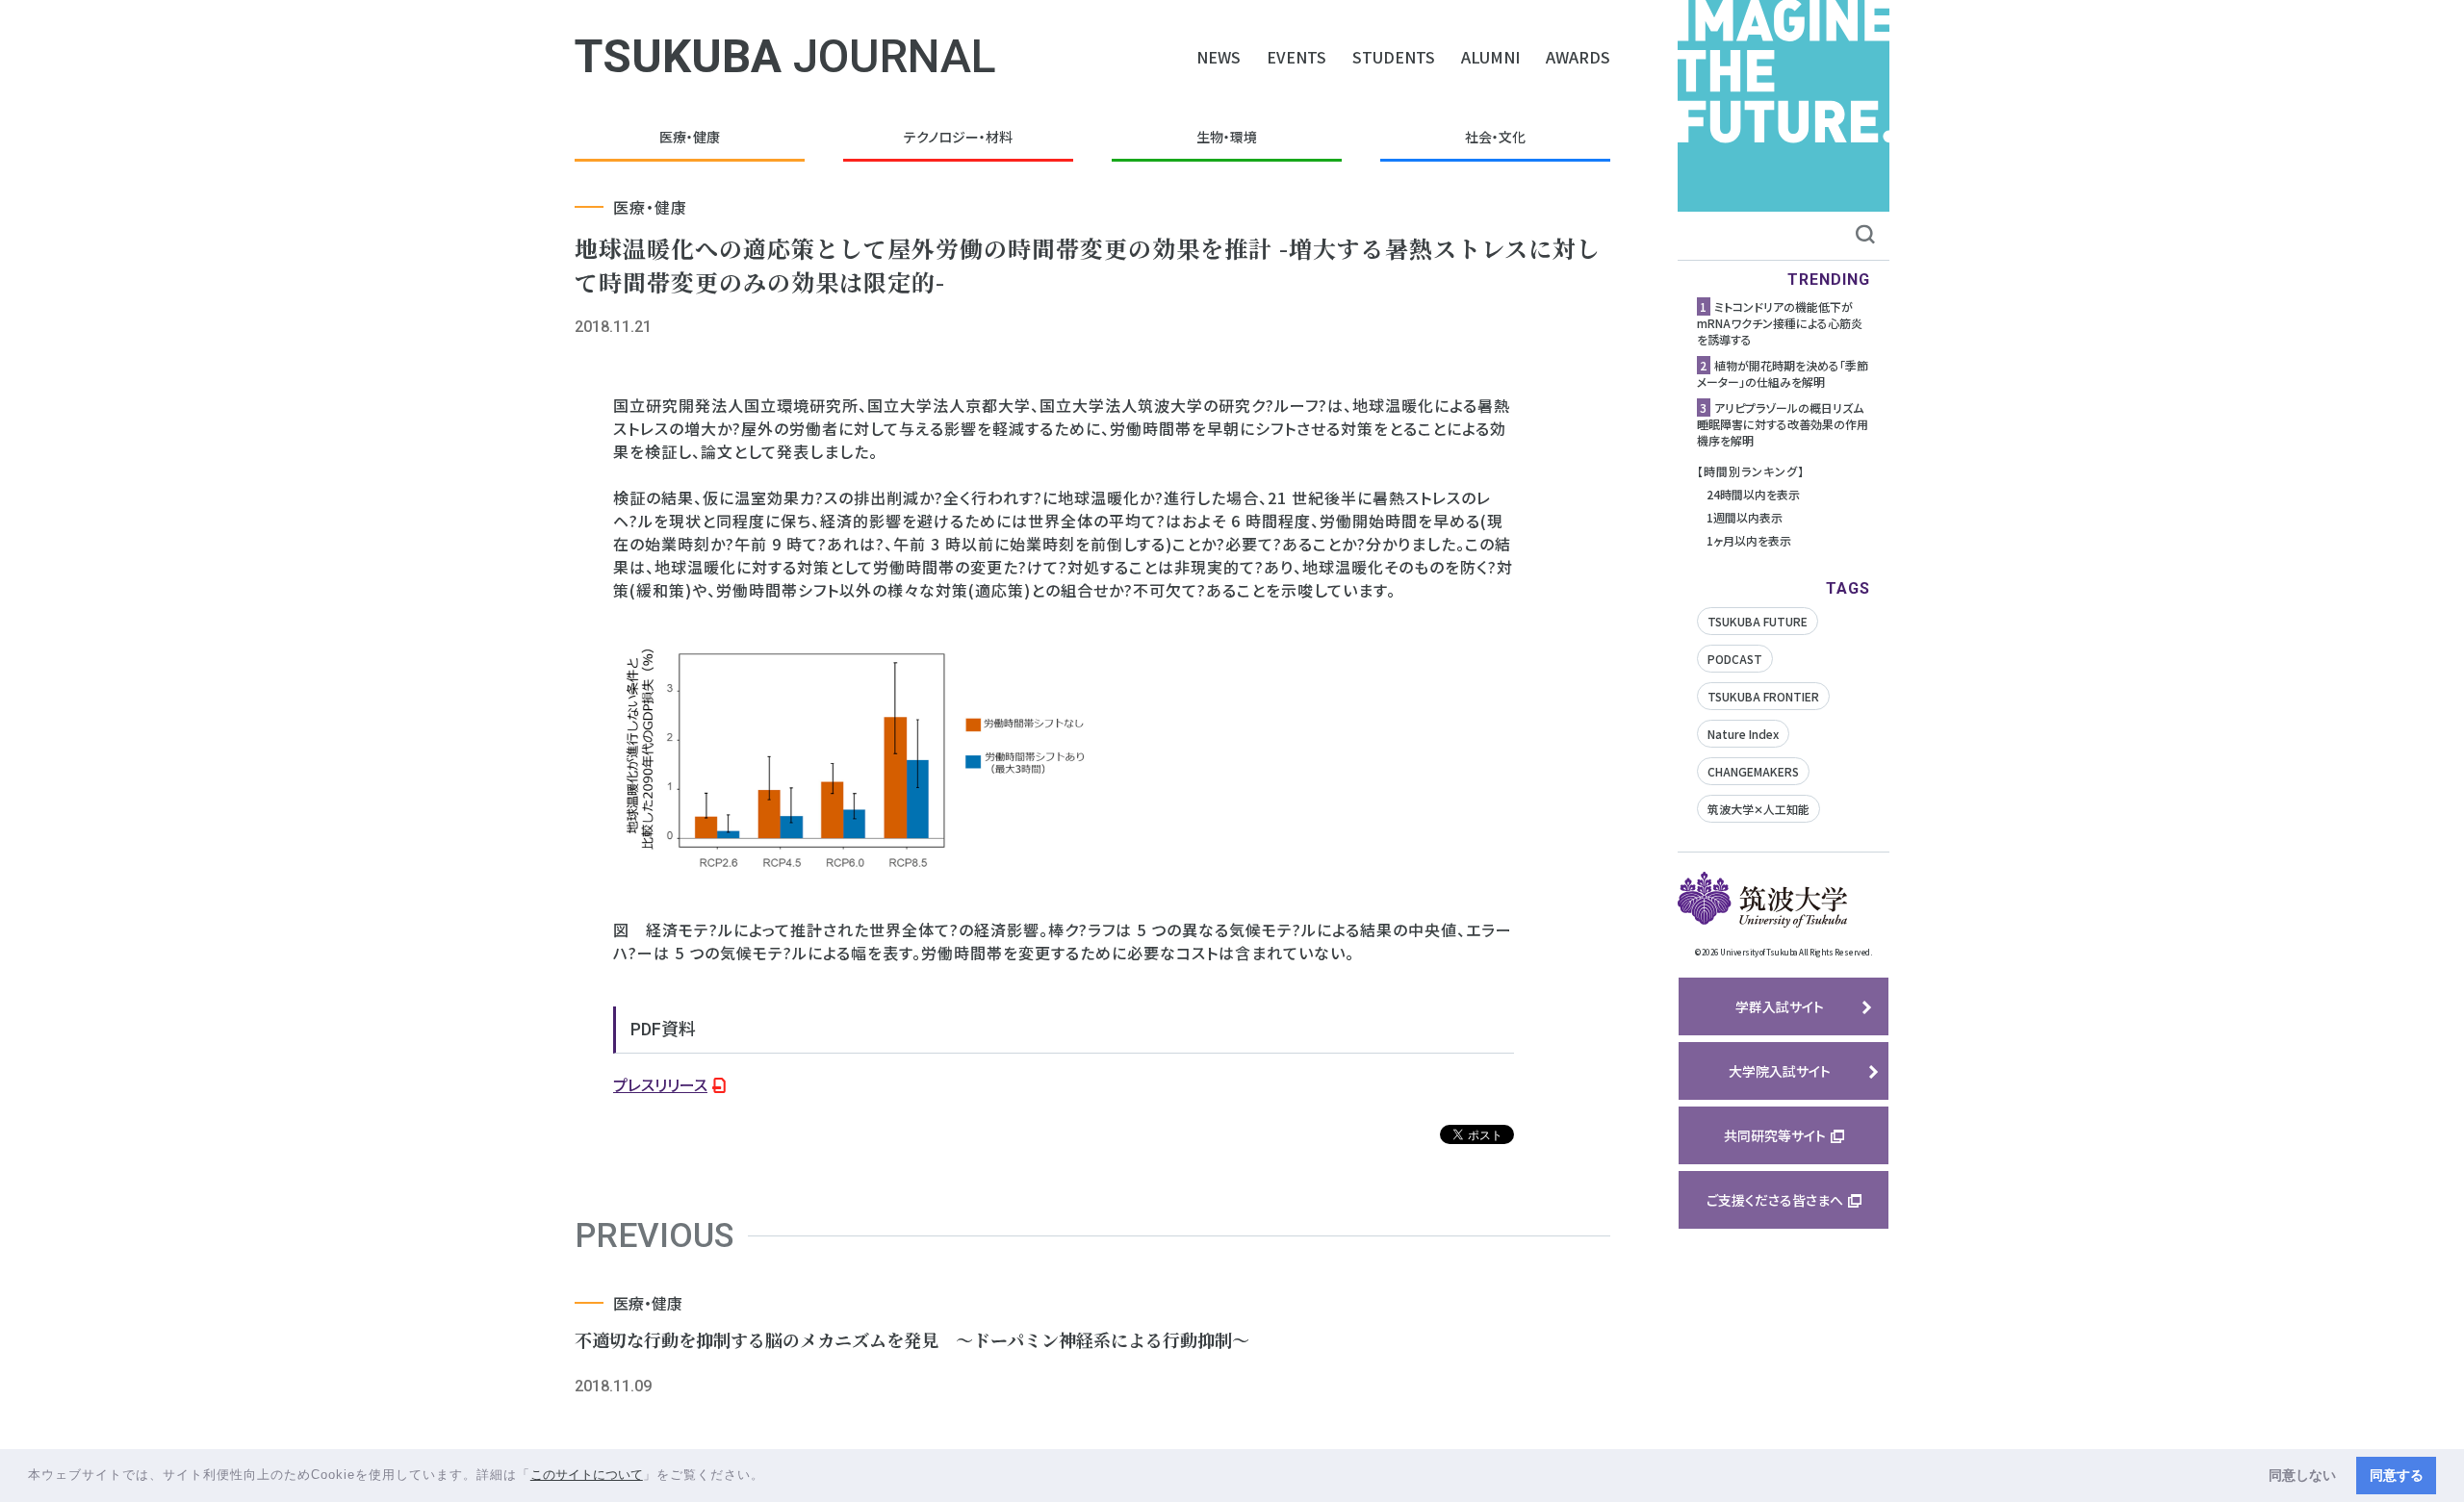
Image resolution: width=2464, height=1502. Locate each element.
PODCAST (1735, 659)
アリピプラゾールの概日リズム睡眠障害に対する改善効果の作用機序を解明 (1783, 424)
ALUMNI (1490, 57)
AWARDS (1578, 57)
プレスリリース (660, 1084)
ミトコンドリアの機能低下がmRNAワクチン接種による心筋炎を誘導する (1780, 323)
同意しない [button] (2302, 1475)
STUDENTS (1394, 57)
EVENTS (1296, 57)
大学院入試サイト (1780, 1071)
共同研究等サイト (1775, 1135)
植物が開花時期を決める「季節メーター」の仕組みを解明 (1783, 373)
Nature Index (1743, 734)
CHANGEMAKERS (1753, 771)
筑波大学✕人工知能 (1758, 809)
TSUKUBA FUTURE (1758, 621)
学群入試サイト (1780, 1006)
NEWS (1219, 57)
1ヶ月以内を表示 (1749, 540)
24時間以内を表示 (1753, 494)
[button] (771, 1477)
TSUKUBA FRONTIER (1763, 696)
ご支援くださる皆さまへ (1775, 1200)
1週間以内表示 (1745, 517)
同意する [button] (2397, 1475)
